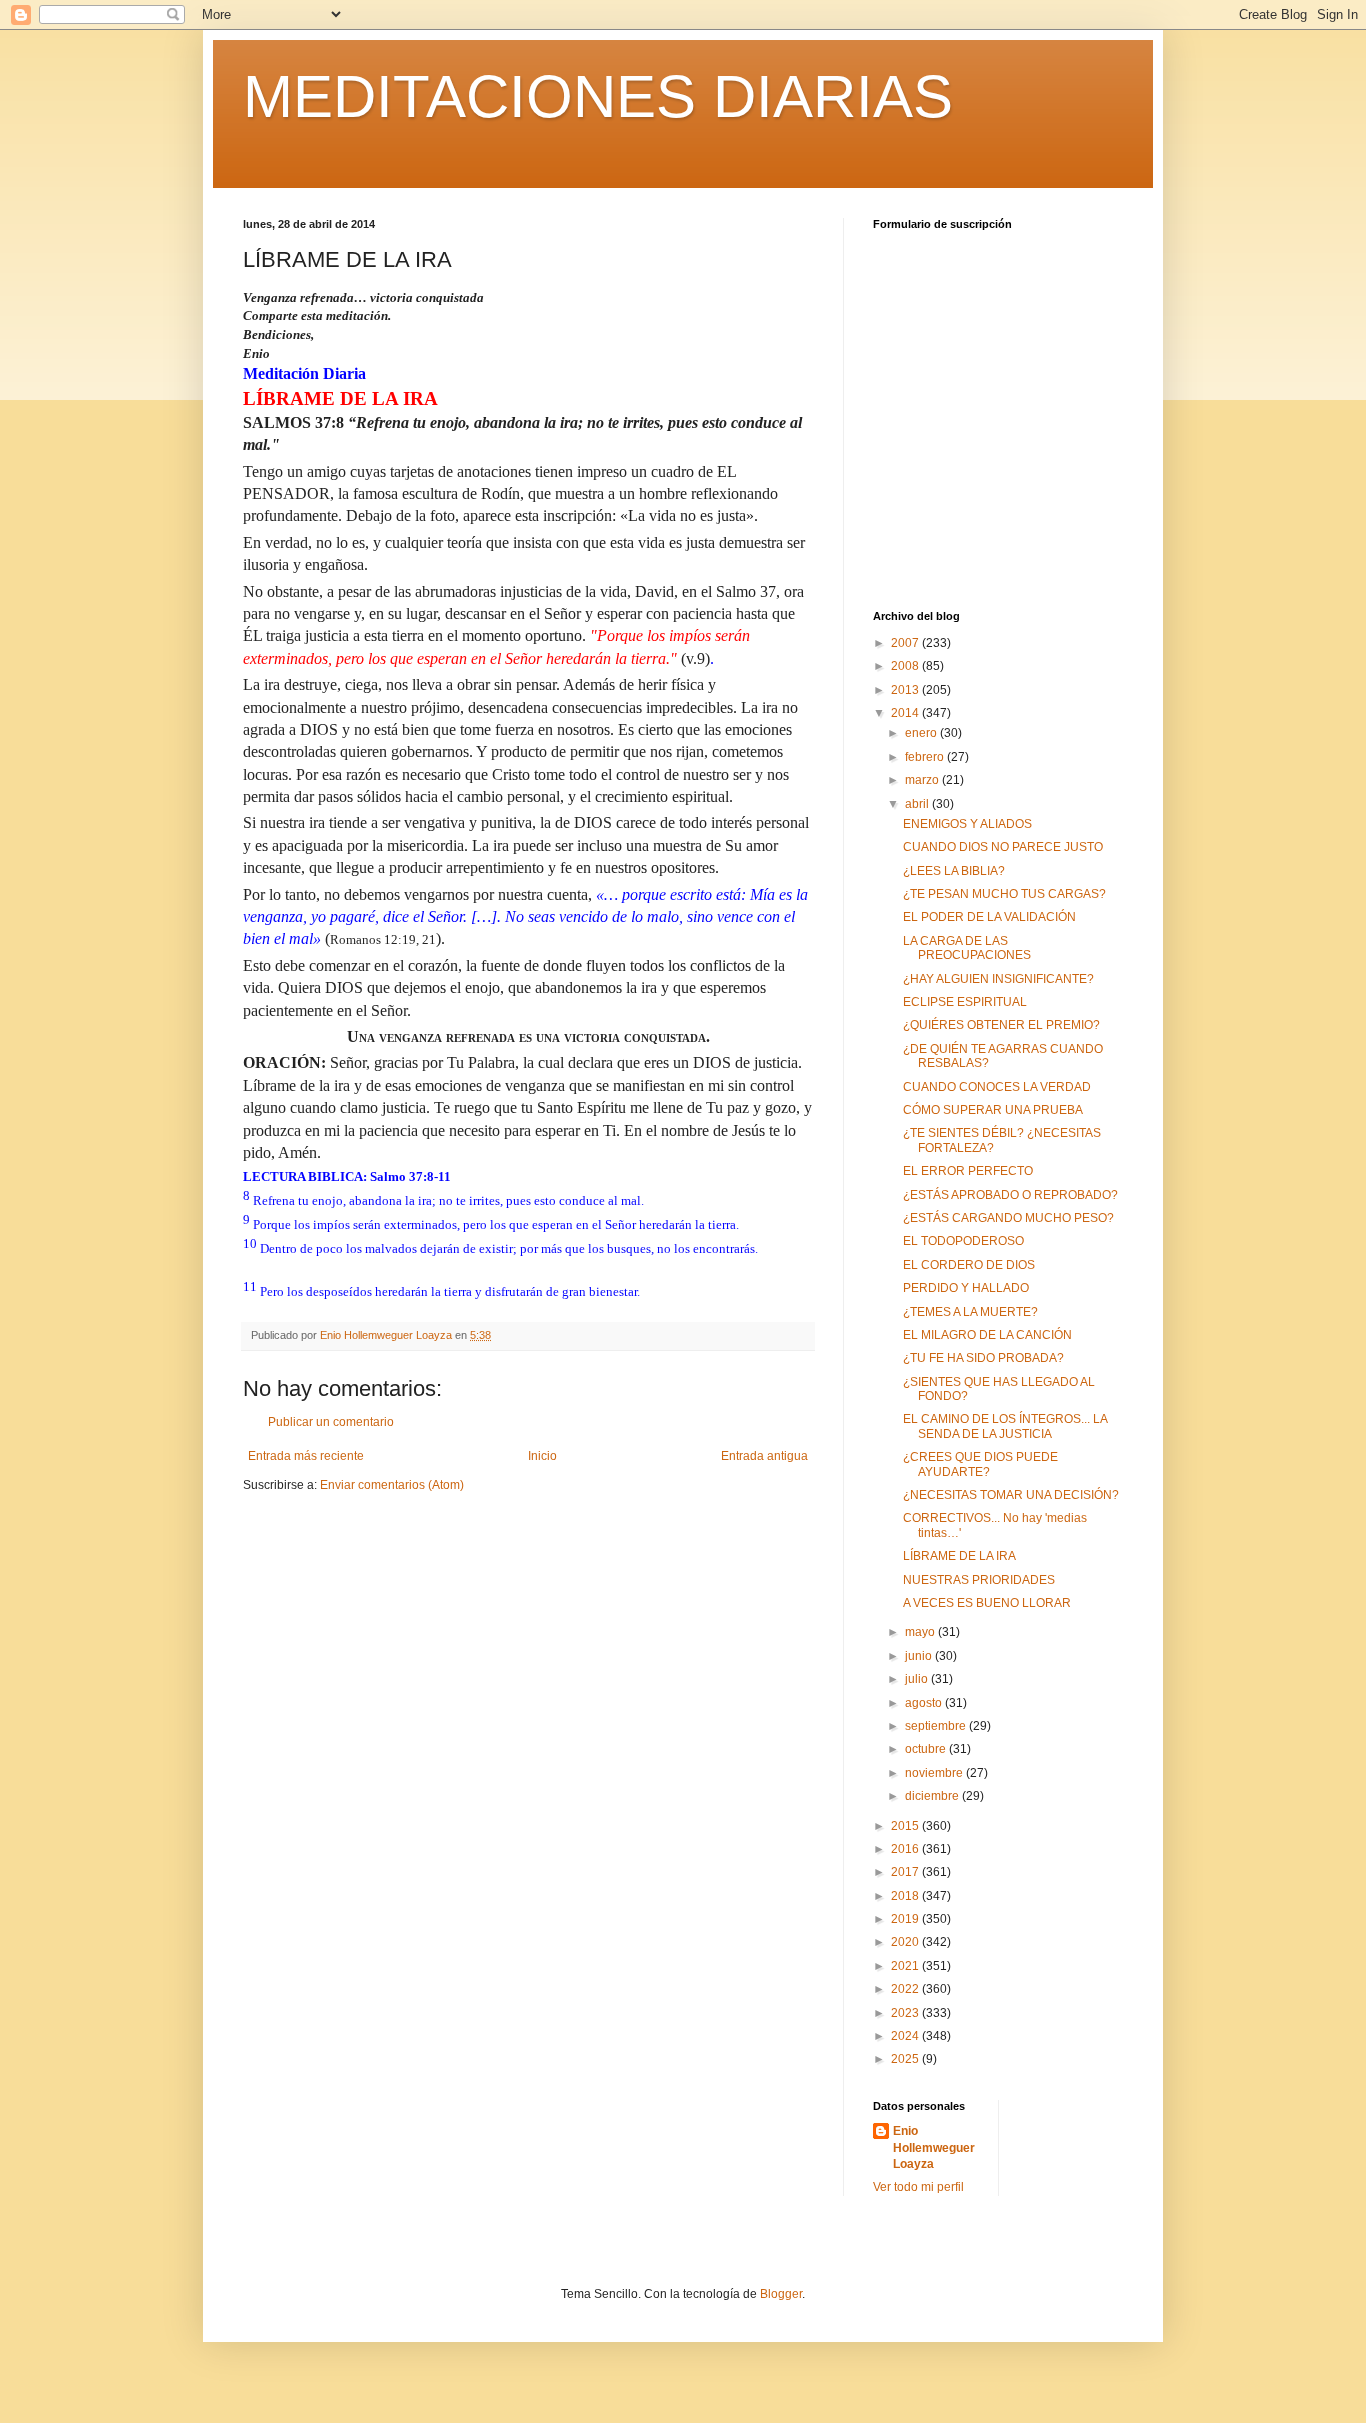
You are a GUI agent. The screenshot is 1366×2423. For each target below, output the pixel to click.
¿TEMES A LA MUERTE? (970, 1312)
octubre (927, 1749)
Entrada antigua (764, 1456)
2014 (906, 713)
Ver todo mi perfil (918, 2187)
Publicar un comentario (331, 1422)
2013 (906, 690)
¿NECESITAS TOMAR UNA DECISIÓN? (1011, 1495)
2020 (906, 1942)
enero (922, 733)
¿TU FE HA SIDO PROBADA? (983, 1358)
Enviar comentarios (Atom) (392, 1485)
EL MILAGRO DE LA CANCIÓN (987, 1335)
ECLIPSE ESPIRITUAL (965, 1002)
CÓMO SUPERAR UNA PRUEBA (993, 1110)
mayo (921, 1632)
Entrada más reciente (306, 1456)
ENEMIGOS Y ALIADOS (967, 824)
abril (918, 804)
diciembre (933, 1796)
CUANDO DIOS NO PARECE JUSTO (1003, 847)
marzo (923, 780)
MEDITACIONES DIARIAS (598, 96)
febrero (926, 757)
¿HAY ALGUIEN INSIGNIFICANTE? (998, 979)
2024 (906, 2036)
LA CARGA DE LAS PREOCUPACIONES (967, 948)
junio (920, 1656)
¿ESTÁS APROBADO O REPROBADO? (1010, 1195)
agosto (925, 1703)
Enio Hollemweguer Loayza (934, 2148)
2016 (906, 1849)
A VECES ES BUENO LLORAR (987, 1603)
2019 (906, 1919)
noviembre (935, 1773)
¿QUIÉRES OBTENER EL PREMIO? (1001, 1025)
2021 (906, 1966)
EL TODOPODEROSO (963, 1241)
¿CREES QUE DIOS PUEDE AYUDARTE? (980, 1464)
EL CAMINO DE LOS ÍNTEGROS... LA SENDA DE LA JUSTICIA (1005, 1426)
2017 (906, 1872)
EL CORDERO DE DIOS (969, 1265)
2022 (906, 1989)
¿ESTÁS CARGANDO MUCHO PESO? (1008, 1218)
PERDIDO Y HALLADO (966, 1288)
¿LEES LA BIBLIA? (954, 871)
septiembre (937, 1726)
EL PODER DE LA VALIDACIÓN (989, 917)
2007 (906, 643)
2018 (906, 1896)
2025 (906, 2059)
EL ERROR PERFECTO (968, 1171)
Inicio (542, 1456)
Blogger (781, 2294)
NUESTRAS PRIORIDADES (979, 1580)
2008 (906, 666)
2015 (906, 1826)
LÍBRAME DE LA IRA (959, 1556)
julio (918, 1679)
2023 (906, 2013)
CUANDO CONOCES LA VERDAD (997, 1087)
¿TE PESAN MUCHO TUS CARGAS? (1004, 894)
